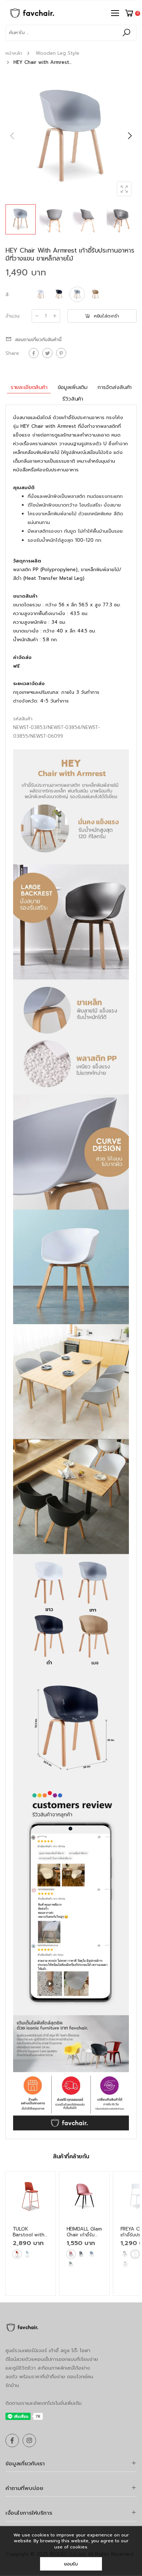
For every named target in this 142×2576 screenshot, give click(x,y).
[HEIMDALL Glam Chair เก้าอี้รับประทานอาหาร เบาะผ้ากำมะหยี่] (84, 2196)
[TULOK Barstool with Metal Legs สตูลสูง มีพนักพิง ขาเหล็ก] (31, 2196)
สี (7, 294)
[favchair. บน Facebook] (12, 2440)
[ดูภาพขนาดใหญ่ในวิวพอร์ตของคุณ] (124, 189)
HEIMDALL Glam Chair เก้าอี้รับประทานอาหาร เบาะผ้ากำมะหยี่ (84, 2238)
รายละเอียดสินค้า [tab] (29, 387)
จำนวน (13, 316)
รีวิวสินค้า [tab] (73, 399)
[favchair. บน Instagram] (29, 2440)
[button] (129, 136)
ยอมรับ (71, 2564)
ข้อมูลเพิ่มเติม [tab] (73, 387)
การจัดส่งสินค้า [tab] (115, 387)
